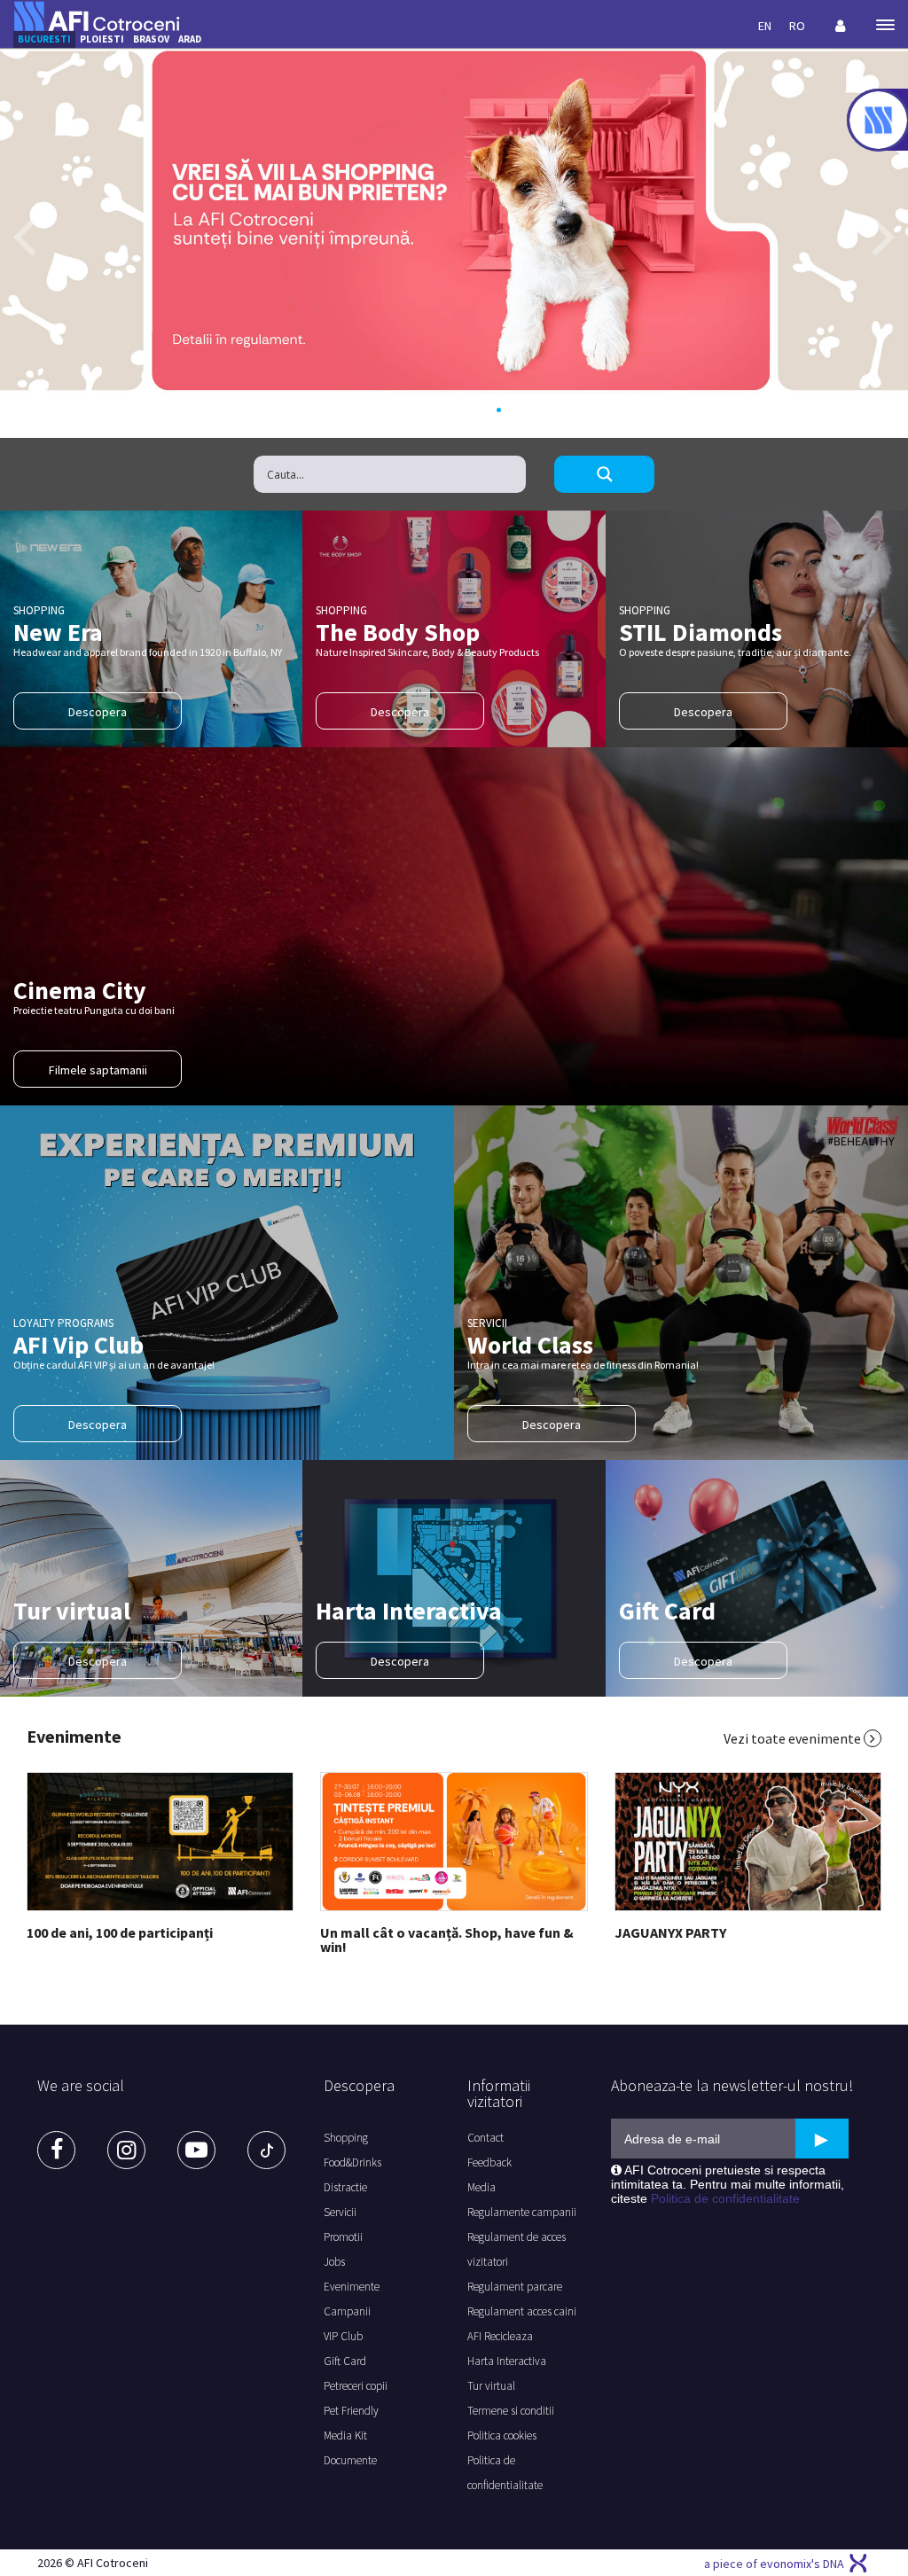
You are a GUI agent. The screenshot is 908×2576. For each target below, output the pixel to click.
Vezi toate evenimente (794, 1738)
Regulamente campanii (522, 2212)
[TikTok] (266, 2150)
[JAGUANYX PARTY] (748, 1842)
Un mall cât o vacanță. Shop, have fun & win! (447, 1940)
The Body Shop (398, 632)
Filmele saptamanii (98, 1070)
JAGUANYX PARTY (670, 1932)
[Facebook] (56, 2150)
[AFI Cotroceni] (97, 15)
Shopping (346, 2138)
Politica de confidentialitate (505, 2473)
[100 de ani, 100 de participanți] (160, 1842)
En (765, 26)
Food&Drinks (352, 2162)
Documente (350, 2460)
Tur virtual (72, 1611)
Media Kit (345, 2435)
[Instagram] (126, 2150)
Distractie (345, 2187)
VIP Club (343, 2336)
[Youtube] (196, 2150)
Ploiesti (102, 39)
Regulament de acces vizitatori (517, 2249)
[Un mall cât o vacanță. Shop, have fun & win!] (454, 1842)
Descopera (98, 712)
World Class (530, 1345)
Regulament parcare (515, 2287)
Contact (485, 2138)
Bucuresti (44, 39)
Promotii (343, 2237)
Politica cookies (502, 2435)
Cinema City (80, 990)
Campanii (347, 2311)
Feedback (489, 2162)
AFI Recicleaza (500, 2336)
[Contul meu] (841, 26)
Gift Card (667, 1611)
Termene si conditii (511, 2411)
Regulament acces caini (522, 2311)
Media (481, 2187)
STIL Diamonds (701, 632)
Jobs (334, 2262)
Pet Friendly (351, 2411)
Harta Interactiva (409, 1611)
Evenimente (74, 1737)
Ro (797, 26)
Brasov (151, 39)
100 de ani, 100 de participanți (120, 1932)
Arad (190, 39)
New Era (58, 632)
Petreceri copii (356, 2386)
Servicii (340, 2212)
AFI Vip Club (78, 1345)
